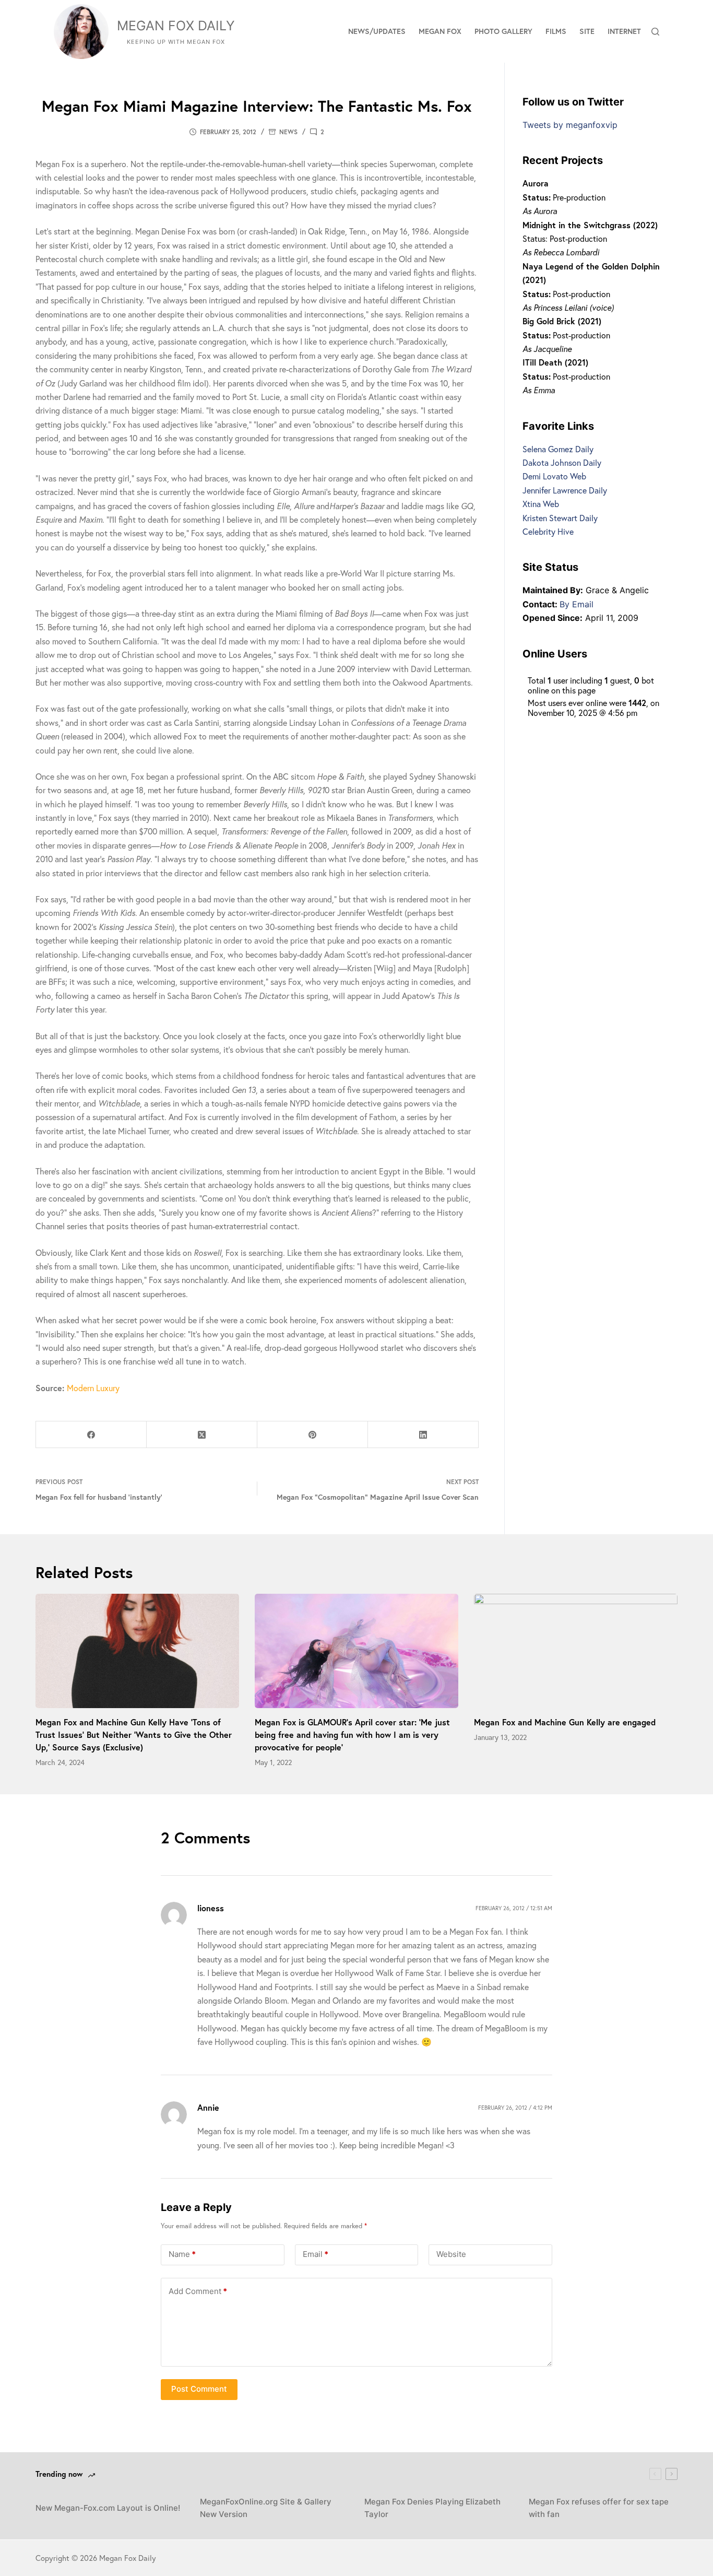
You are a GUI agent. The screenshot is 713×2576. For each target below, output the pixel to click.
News (288, 132)
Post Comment (199, 2389)
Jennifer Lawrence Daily (565, 490)
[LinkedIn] (423, 1435)
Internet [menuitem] (624, 31)
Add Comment (198, 2291)
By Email (577, 604)
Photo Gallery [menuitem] (503, 31)
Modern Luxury (93, 1388)
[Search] (655, 32)
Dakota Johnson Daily (562, 462)
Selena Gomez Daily (558, 449)
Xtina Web (541, 504)
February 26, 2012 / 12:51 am (514, 1908)
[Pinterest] (313, 1435)
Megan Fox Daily (176, 26)
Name (182, 2254)
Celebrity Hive (548, 531)
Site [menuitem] (587, 31)
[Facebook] (91, 1435)
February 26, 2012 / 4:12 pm (515, 2108)
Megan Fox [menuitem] (440, 31)
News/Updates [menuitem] (377, 31)
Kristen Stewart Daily (560, 518)
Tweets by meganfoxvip (570, 125)
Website (451, 2254)
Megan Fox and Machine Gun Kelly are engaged (565, 1722)
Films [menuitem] (556, 31)
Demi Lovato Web (554, 476)
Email (316, 2254)
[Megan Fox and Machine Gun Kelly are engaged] (576, 1651)
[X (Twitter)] (202, 1435)
